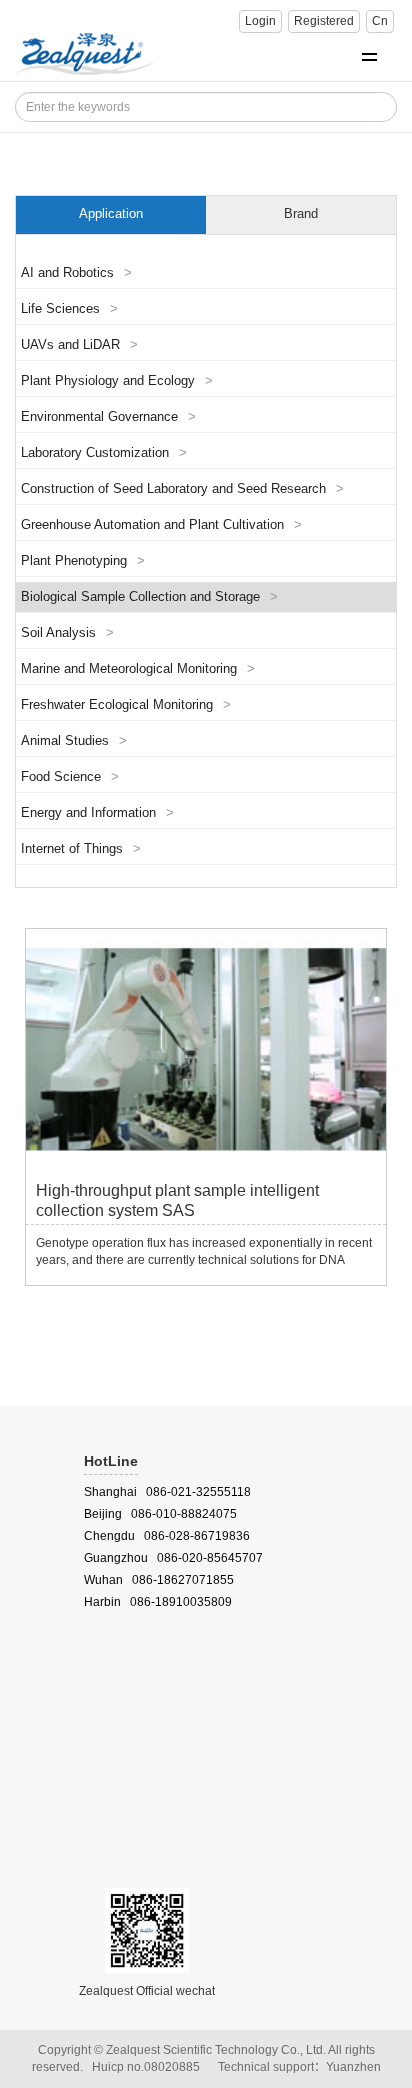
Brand (301, 214)
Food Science (70, 777)
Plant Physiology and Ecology (117, 381)
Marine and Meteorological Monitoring (138, 669)
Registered (324, 21)
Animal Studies (74, 741)
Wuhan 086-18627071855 (159, 1580)
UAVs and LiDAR (79, 345)
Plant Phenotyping (83, 561)
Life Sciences (69, 309)
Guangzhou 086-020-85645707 (173, 1558)
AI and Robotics (76, 273)
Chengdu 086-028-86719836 (167, 1536)
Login (260, 21)
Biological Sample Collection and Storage (149, 597)
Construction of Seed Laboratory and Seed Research (182, 489)
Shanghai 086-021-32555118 (167, 1492)
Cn (380, 21)
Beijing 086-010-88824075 (160, 1514)
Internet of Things (81, 849)
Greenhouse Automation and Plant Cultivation (161, 525)
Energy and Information (97, 813)
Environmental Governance (108, 417)
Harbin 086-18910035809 (158, 1602)
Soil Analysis (67, 633)
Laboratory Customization (104, 453)
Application (111, 214)
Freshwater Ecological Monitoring (126, 705)
